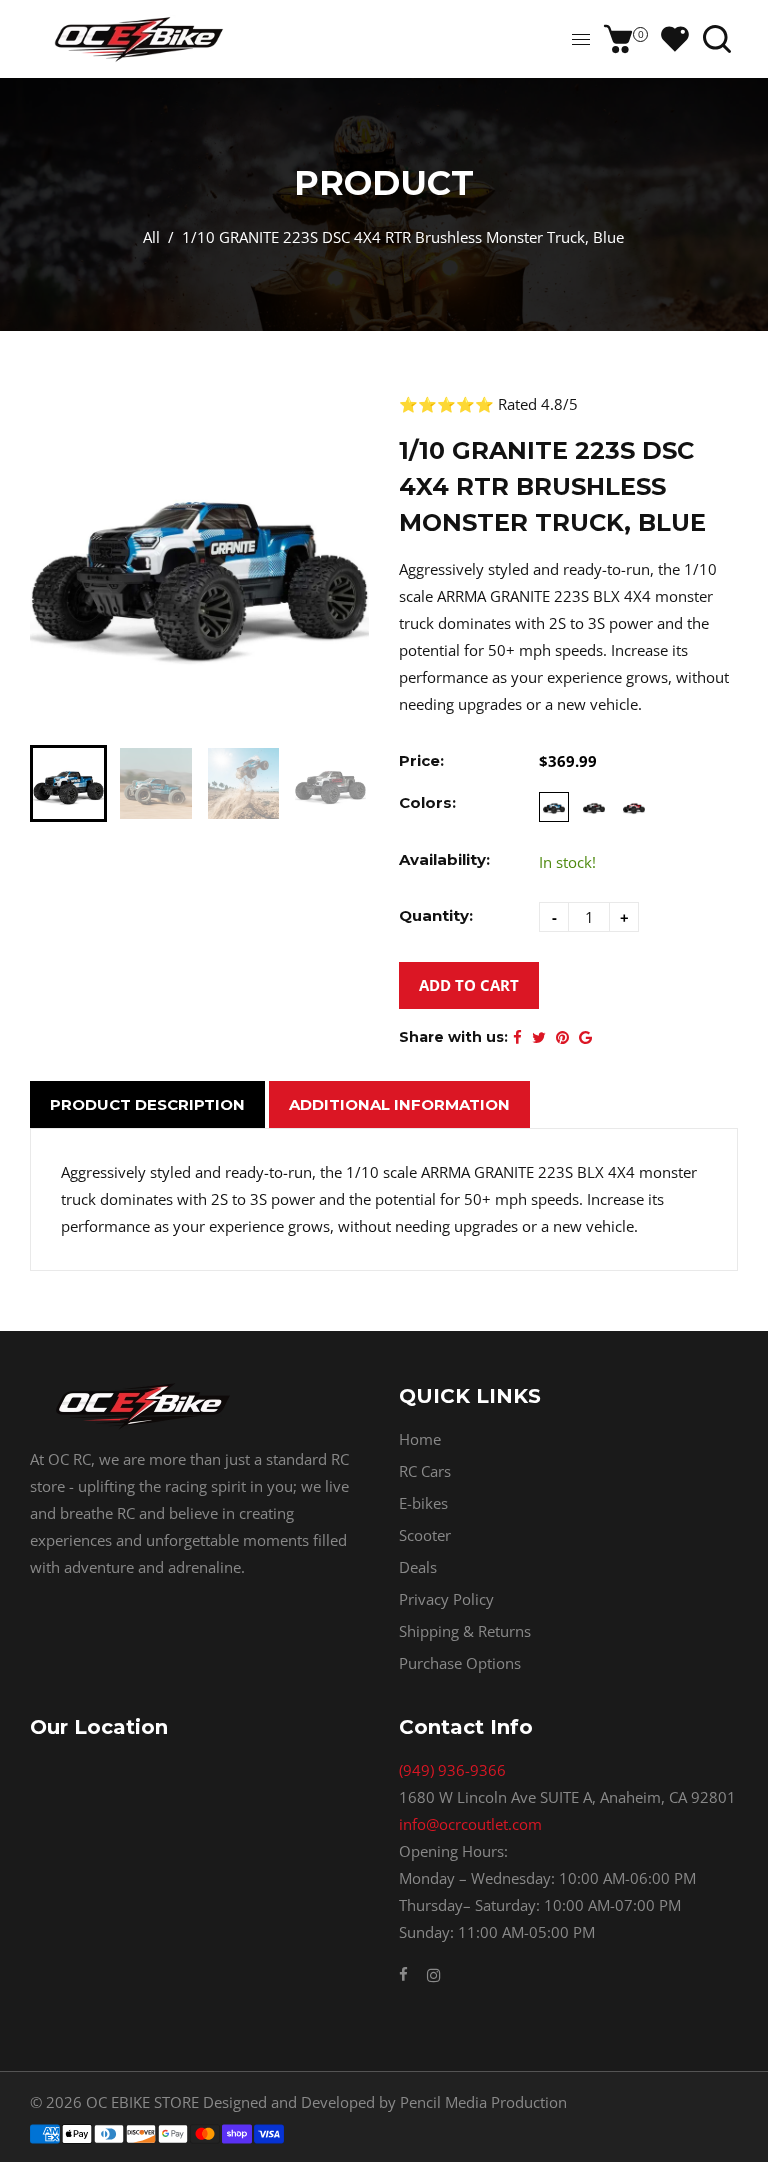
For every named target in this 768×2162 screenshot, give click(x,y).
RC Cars (425, 1471)
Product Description (147, 1104)
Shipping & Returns (465, 1631)
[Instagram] (434, 1975)
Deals (418, 1567)
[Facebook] (405, 1974)
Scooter (425, 1535)
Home (420, 1439)
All (151, 237)
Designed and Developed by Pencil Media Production (385, 2102)
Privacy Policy (446, 1599)
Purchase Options (460, 1663)
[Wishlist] (675, 39)
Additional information (399, 1104)
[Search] (717, 39)
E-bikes (423, 1503)
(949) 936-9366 (452, 1770)
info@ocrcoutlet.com (470, 1824)
